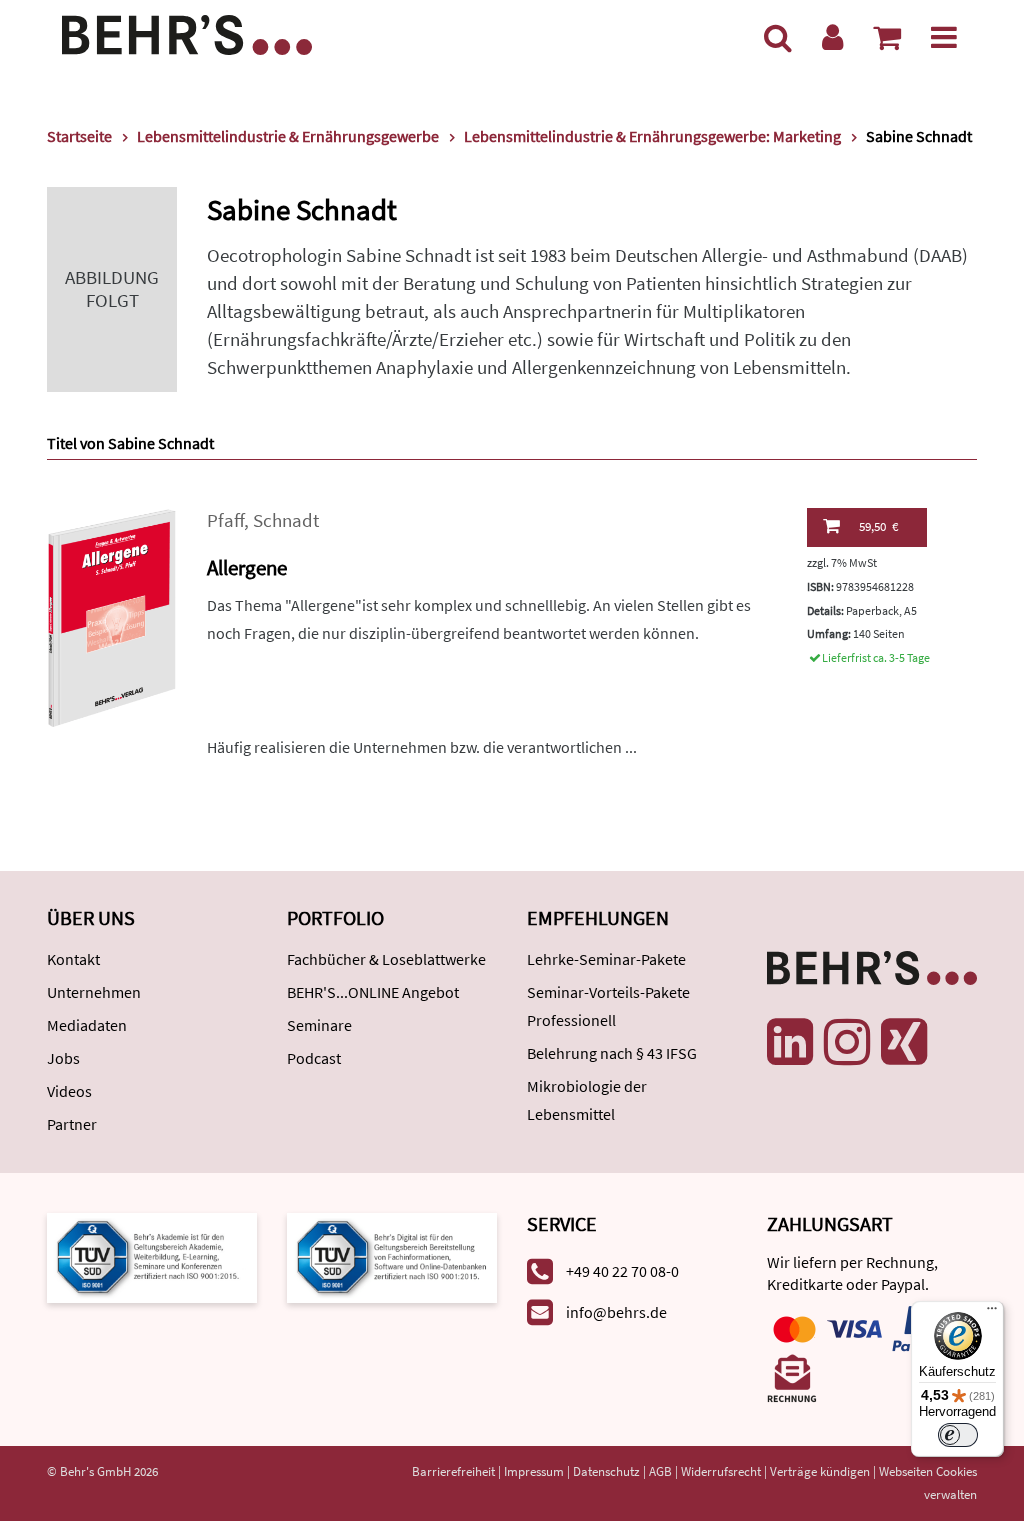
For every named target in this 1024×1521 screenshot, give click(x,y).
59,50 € (878, 526)
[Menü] (944, 37)
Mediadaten (87, 1025)
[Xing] (904, 1042)
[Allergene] (112, 615)
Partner (72, 1124)
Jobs (63, 1058)
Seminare (319, 1025)
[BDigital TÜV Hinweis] (152, 1256)
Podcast (314, 1058)
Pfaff (225, 520)
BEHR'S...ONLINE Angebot (373, 992)
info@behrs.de (616, 1312)
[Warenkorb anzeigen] (887, 37)
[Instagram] (847, 1042)
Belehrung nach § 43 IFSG (612, 1053)
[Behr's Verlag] (187, 32)
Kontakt (73, 959)
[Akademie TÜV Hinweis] (392, 1256)
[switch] (958, 1435)
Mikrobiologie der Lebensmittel (587, 1100)
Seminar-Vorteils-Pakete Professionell (608, 1006)
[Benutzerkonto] (832, 37)
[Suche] (778, 37)
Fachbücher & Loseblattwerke (386, 959)
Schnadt (286, 520)
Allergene (247, 567)
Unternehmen (94, 992)
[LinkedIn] (790, 1042)
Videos (69, 1091)
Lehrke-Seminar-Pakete (606, 959)
